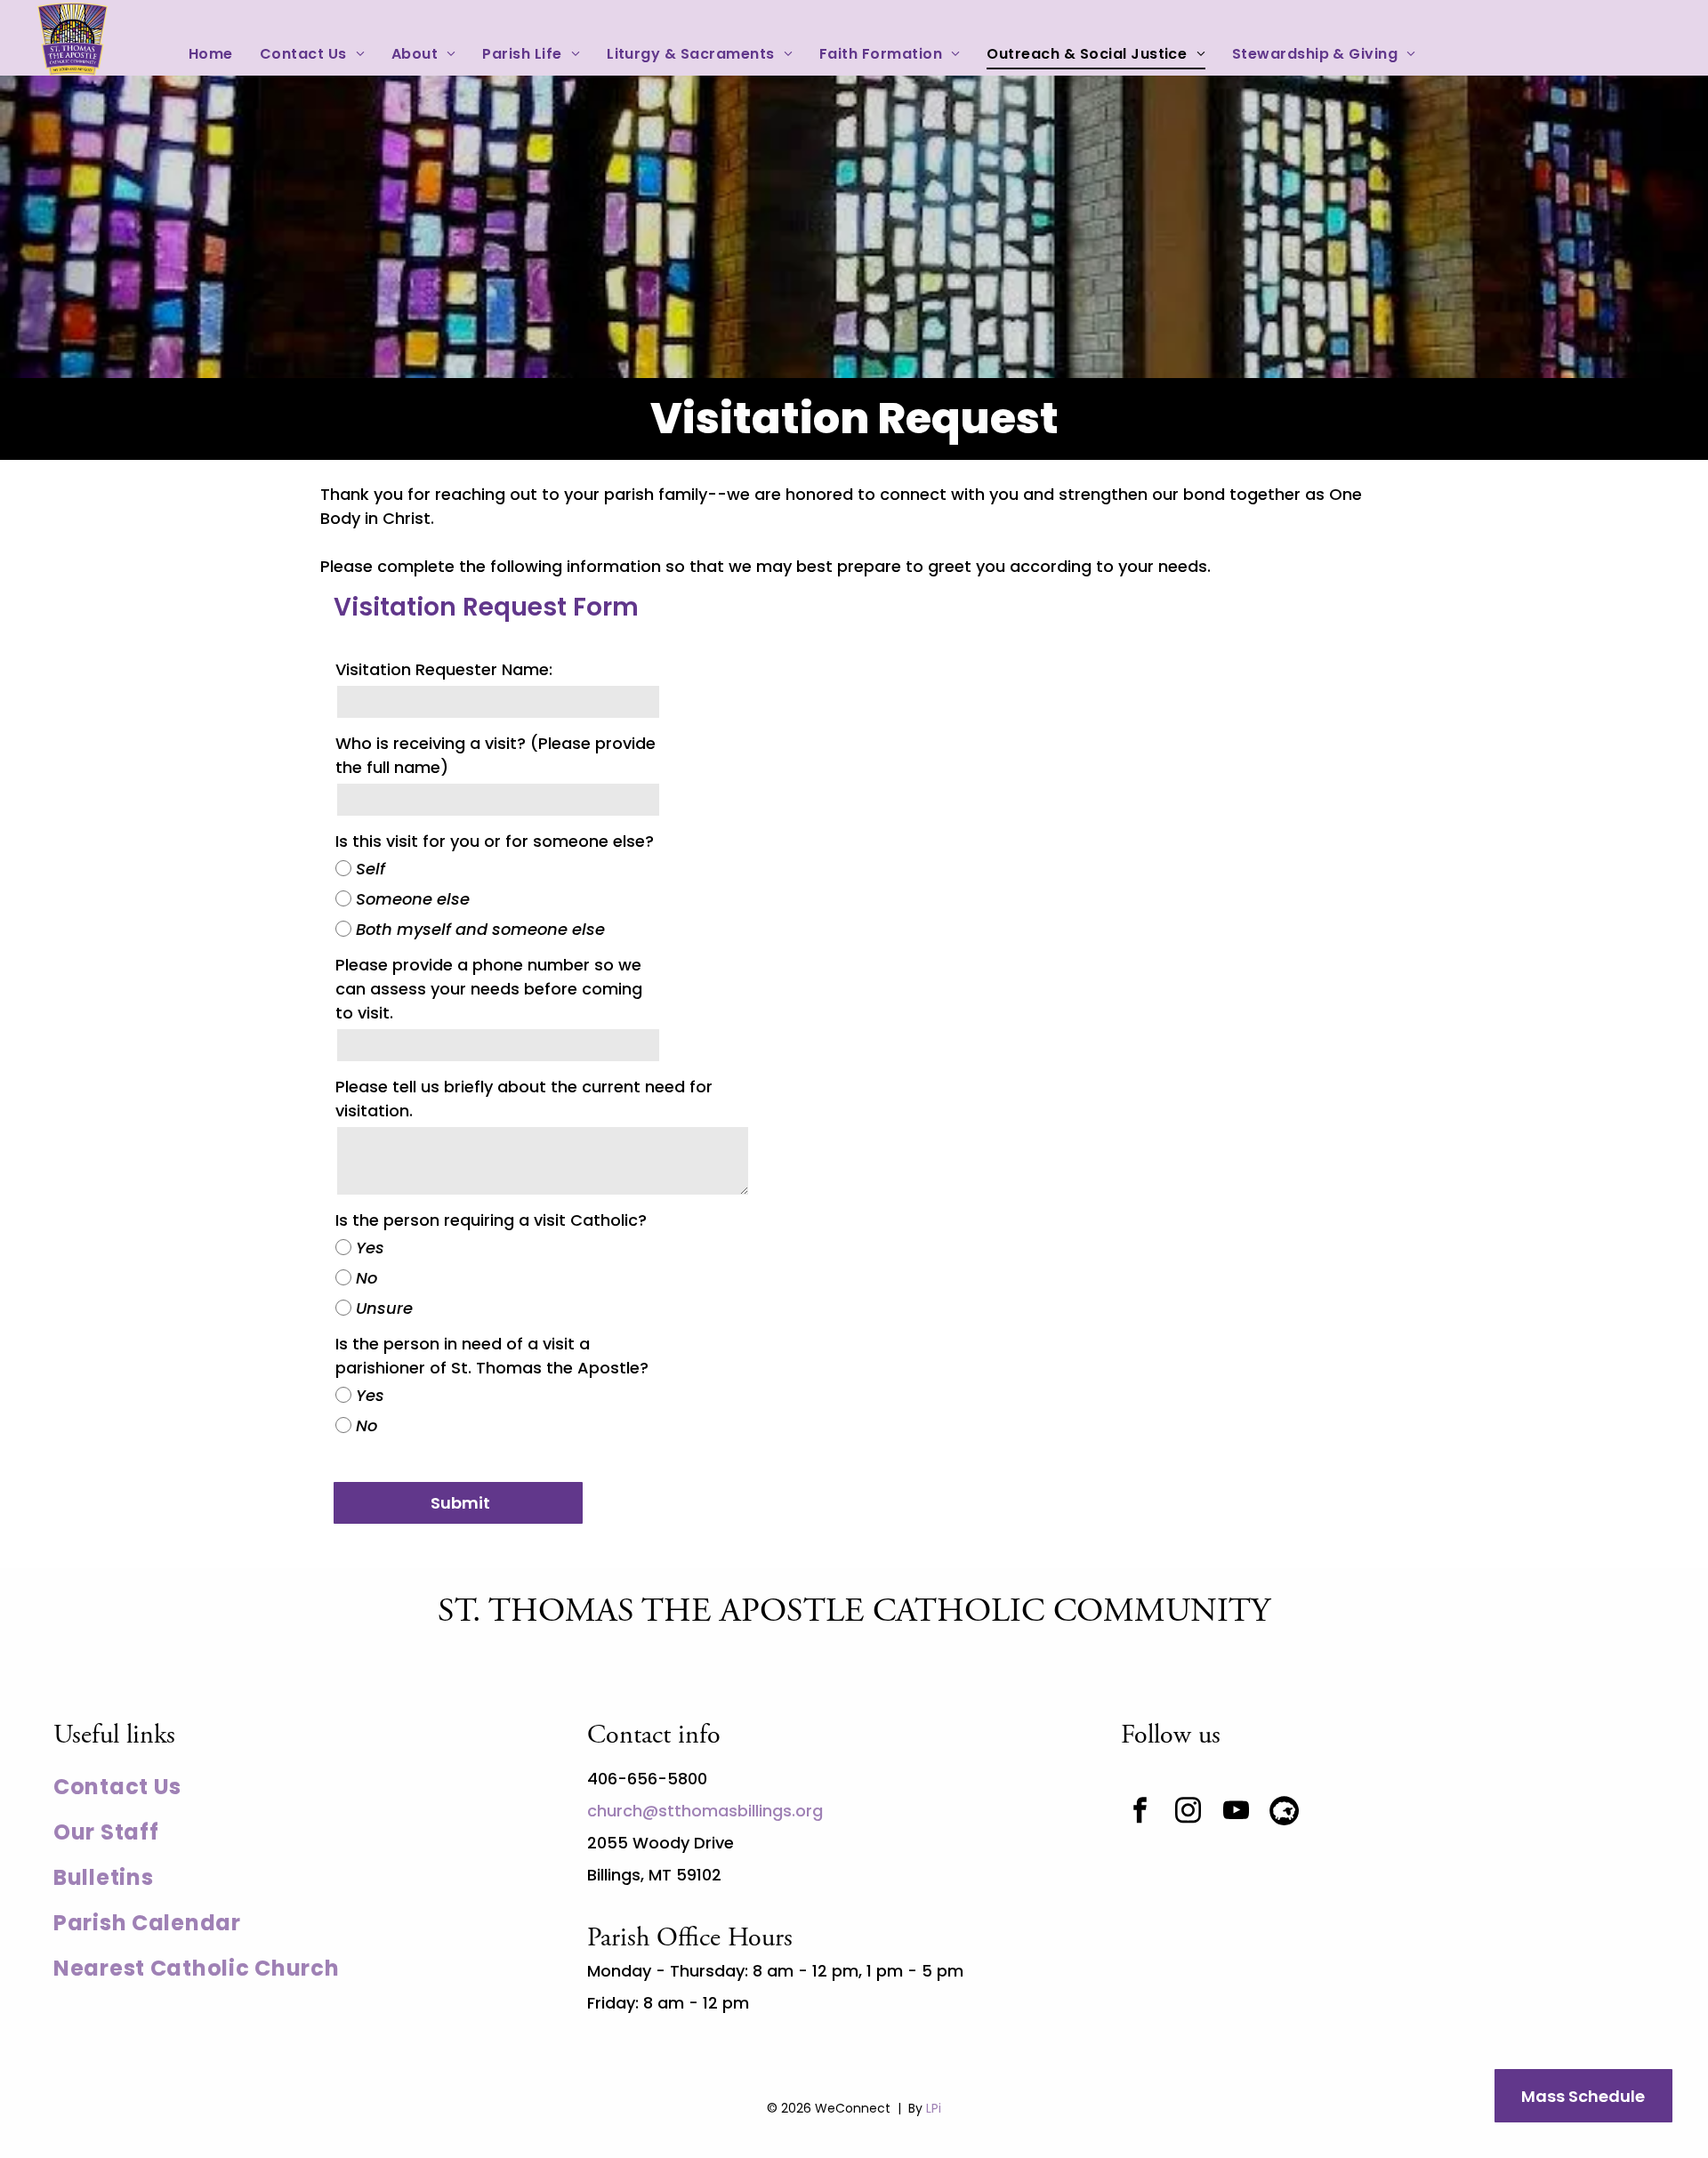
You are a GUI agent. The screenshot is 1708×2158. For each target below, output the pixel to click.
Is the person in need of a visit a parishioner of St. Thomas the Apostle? (492, 1356)
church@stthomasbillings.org (705, 1811)
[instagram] (1188, 1812)
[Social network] (1285, 1812)
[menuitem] (211, 54)
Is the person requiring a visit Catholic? (491, 1220)
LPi (934, 2108)
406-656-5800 (647, 1779)
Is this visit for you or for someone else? (495, 841)
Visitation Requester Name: (444, 669)
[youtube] (1237, 1812)
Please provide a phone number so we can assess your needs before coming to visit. (489, 989)
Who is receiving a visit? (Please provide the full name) (495, 755)
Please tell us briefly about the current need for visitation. (524, 1099)
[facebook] (1140, 1812)
